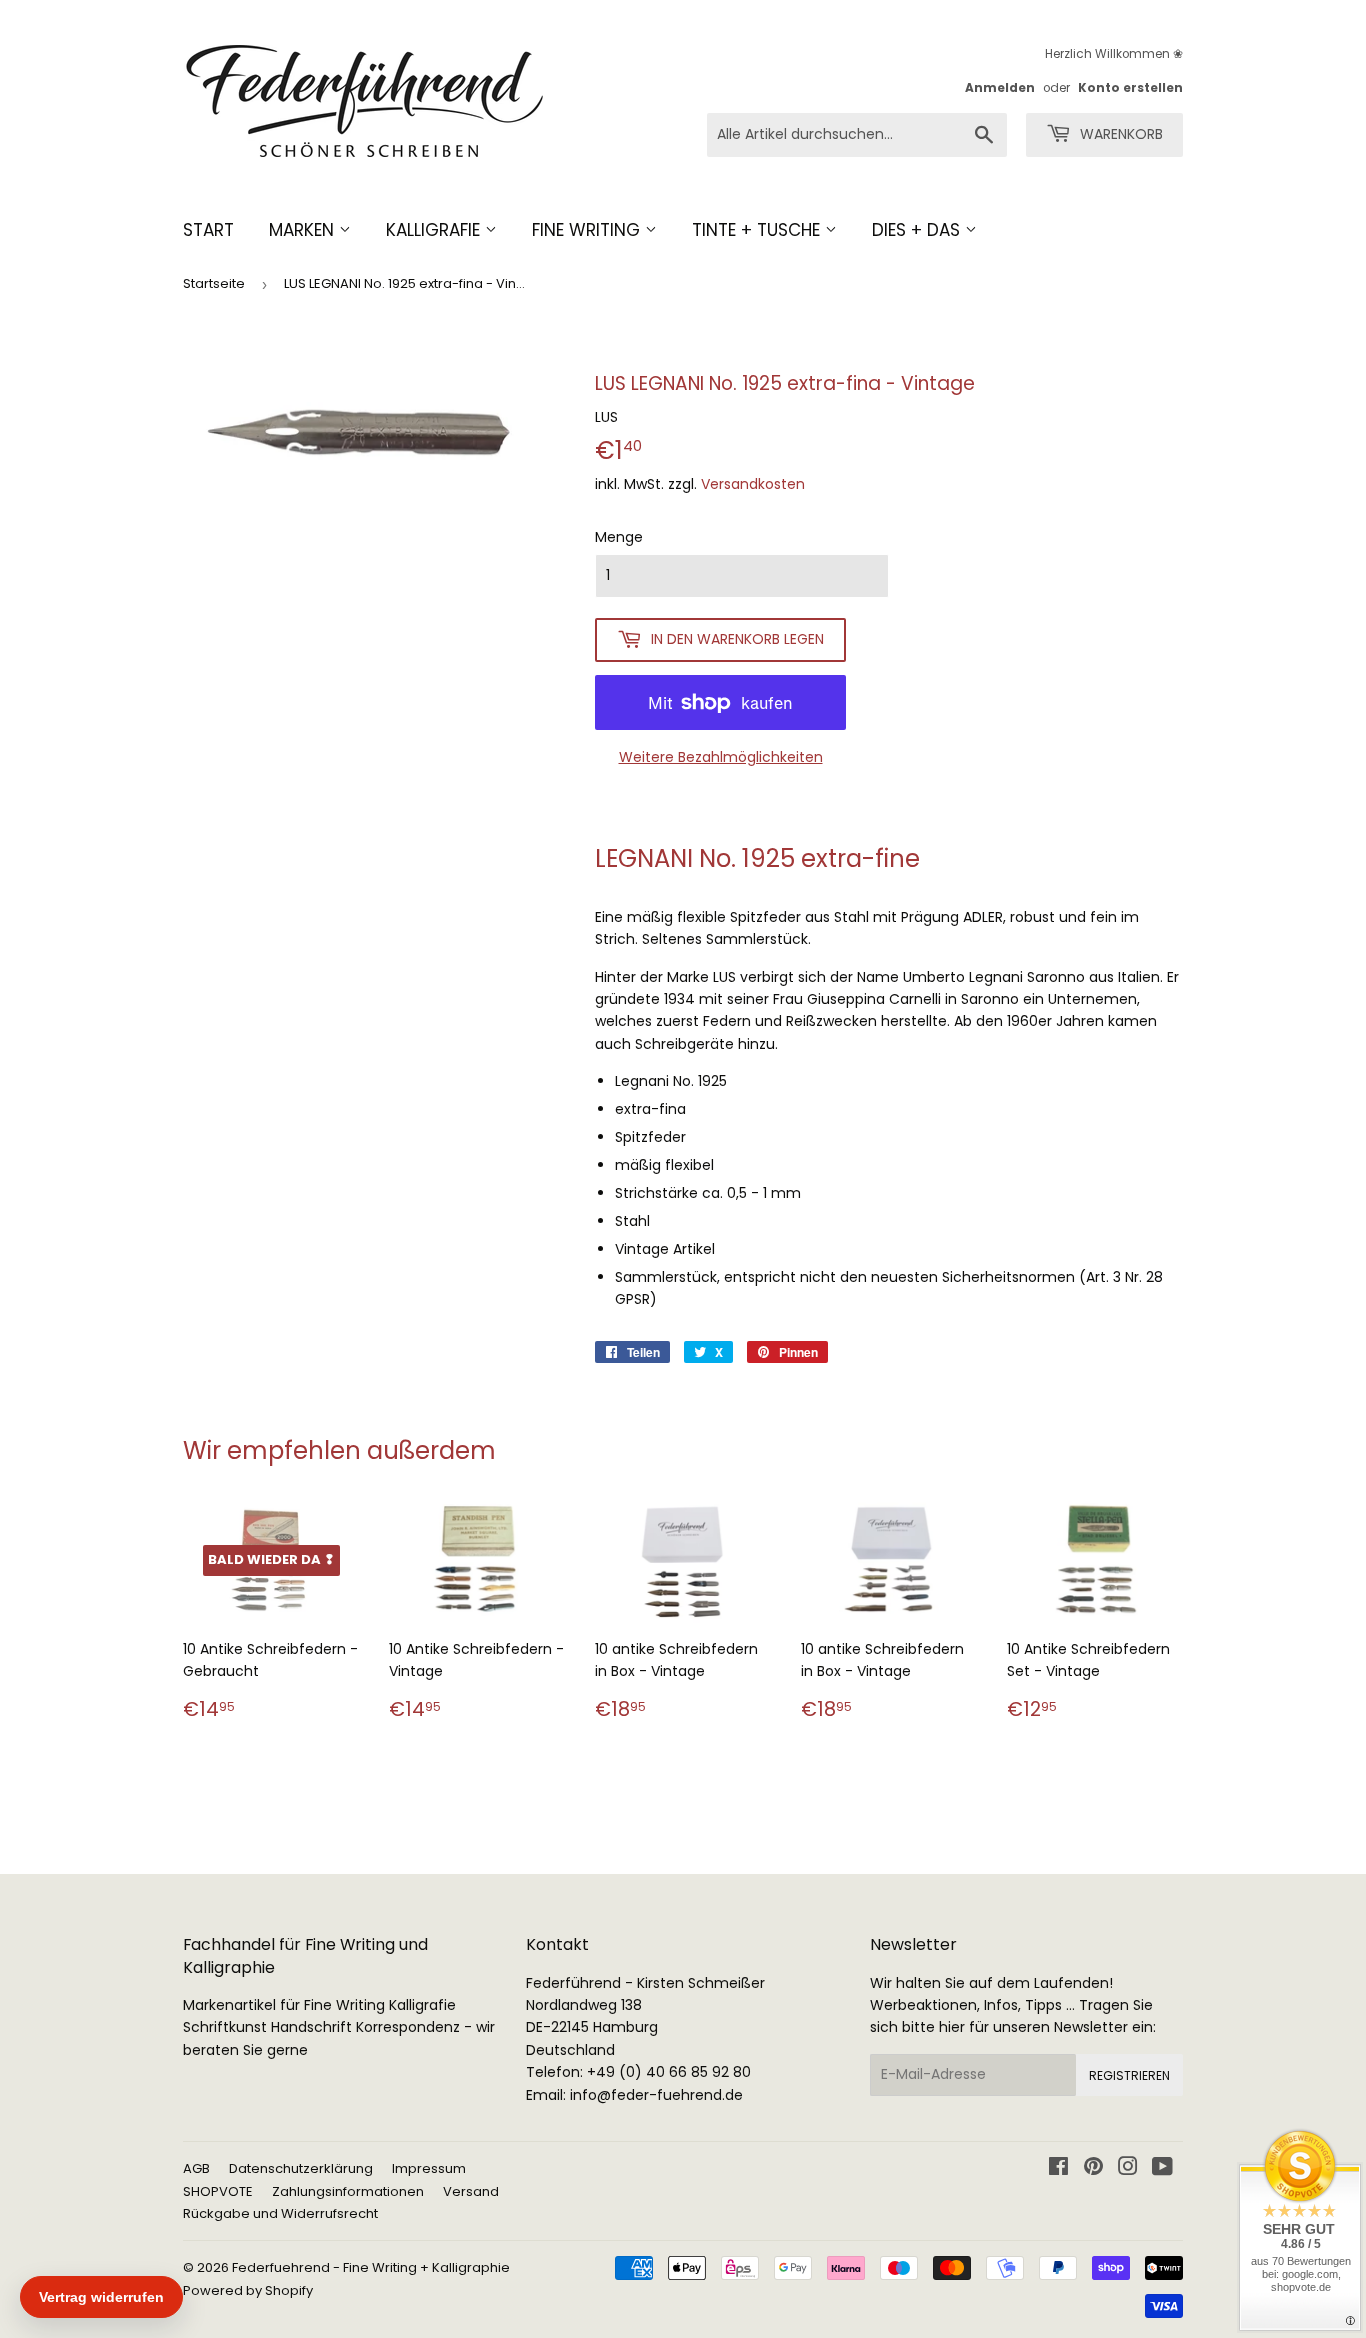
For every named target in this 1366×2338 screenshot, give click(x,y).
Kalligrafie (435, 230)
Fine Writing (588, 230)
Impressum (429, 2168)
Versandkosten (753, 484)
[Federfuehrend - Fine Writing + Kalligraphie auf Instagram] (1128, 2169)
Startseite (214, 283)
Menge (619, 537)
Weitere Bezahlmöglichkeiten (721, 757)
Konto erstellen (1130, 88)
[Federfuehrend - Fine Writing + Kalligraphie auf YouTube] (1162, 2169)
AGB (196, 2168)
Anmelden (1000, 88)
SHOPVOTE (218, 2191)
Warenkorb (1119, 134)
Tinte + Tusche (758, 230)
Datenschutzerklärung (301, 2168)
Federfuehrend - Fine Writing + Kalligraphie (371, 2267)
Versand (471, 2191)
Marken (304, 230)
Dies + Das (918, 230)
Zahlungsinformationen (348, 2191)
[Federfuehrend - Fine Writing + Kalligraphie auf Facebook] (1058, 2169)
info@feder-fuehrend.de (656, 2095)
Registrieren (1129, 2075)
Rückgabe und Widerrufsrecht (280, 2213)
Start (208, 230)
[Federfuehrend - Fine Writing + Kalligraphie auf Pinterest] (1093, 2169)
